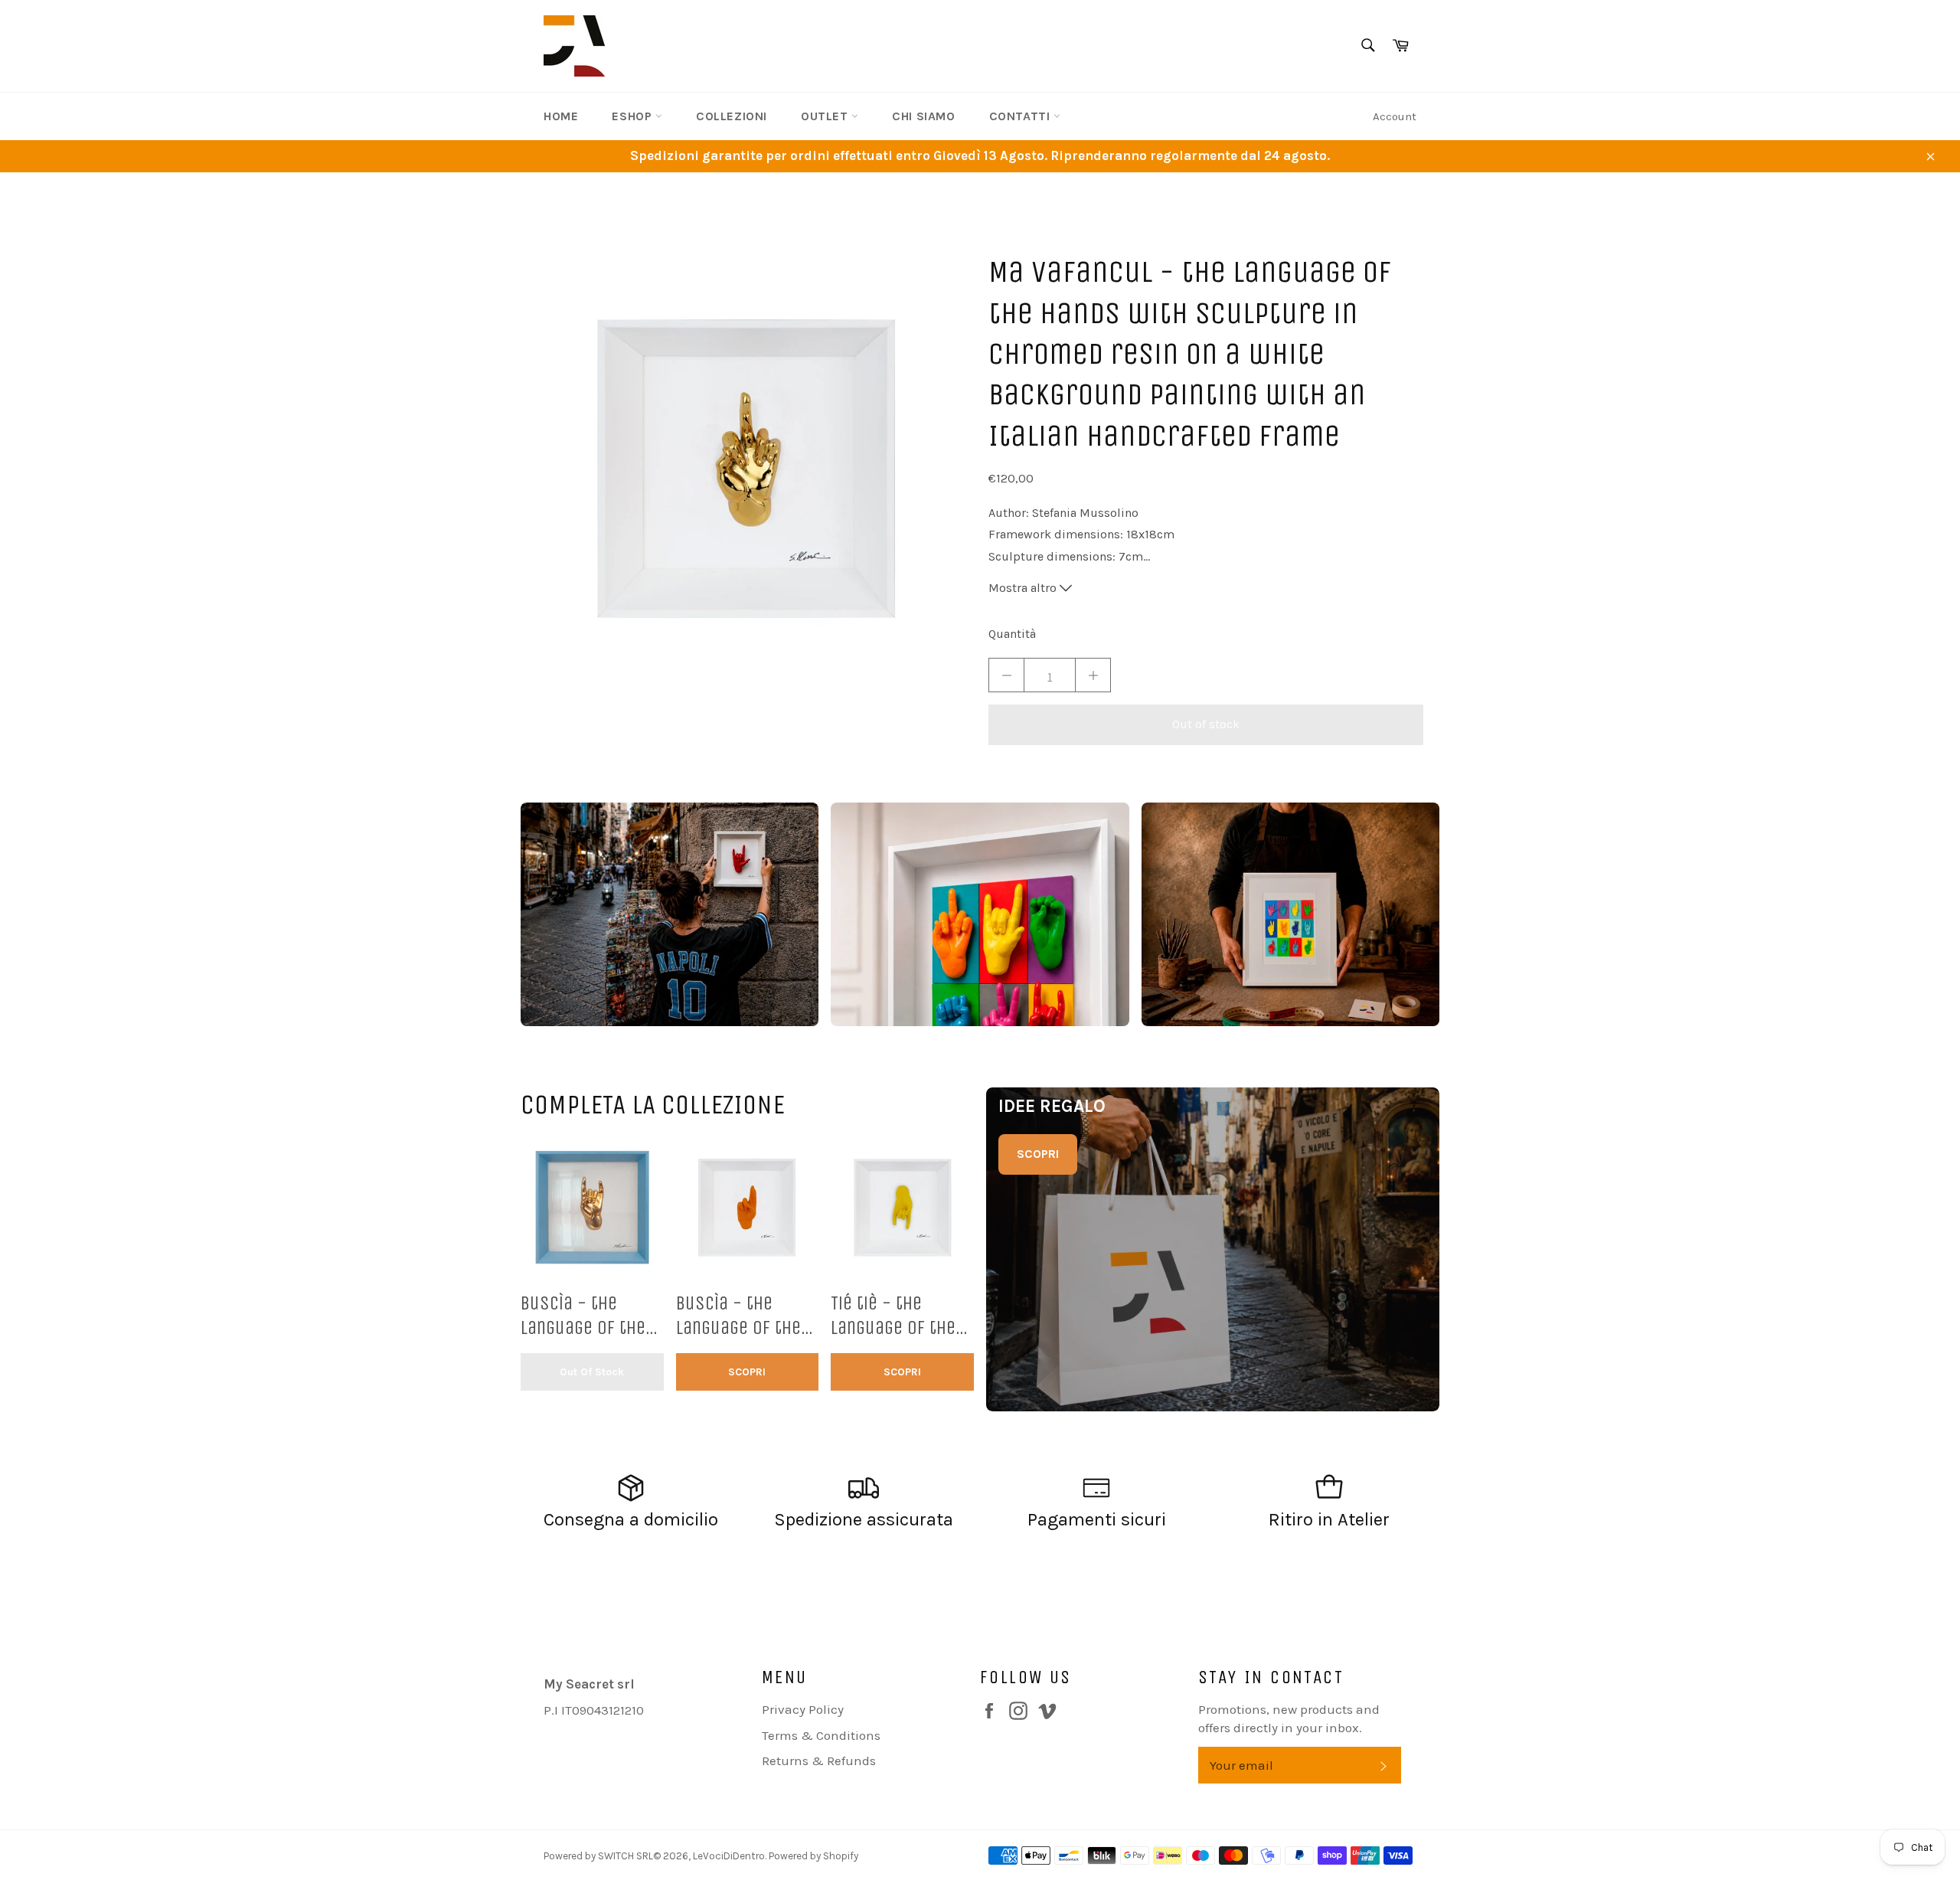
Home (561, 116)
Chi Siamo (923, 116)
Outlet (826, 116)
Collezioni (732, 116)
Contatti (1021, 116)
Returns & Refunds (819, 1761)
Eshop (634, 116)
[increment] (1093, 675)
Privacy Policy (803, 1709)
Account (1395, 116)
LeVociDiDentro (729, 1856)
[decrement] (1006, 675)
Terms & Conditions (821, 1735)
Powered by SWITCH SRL (598, 1856)
